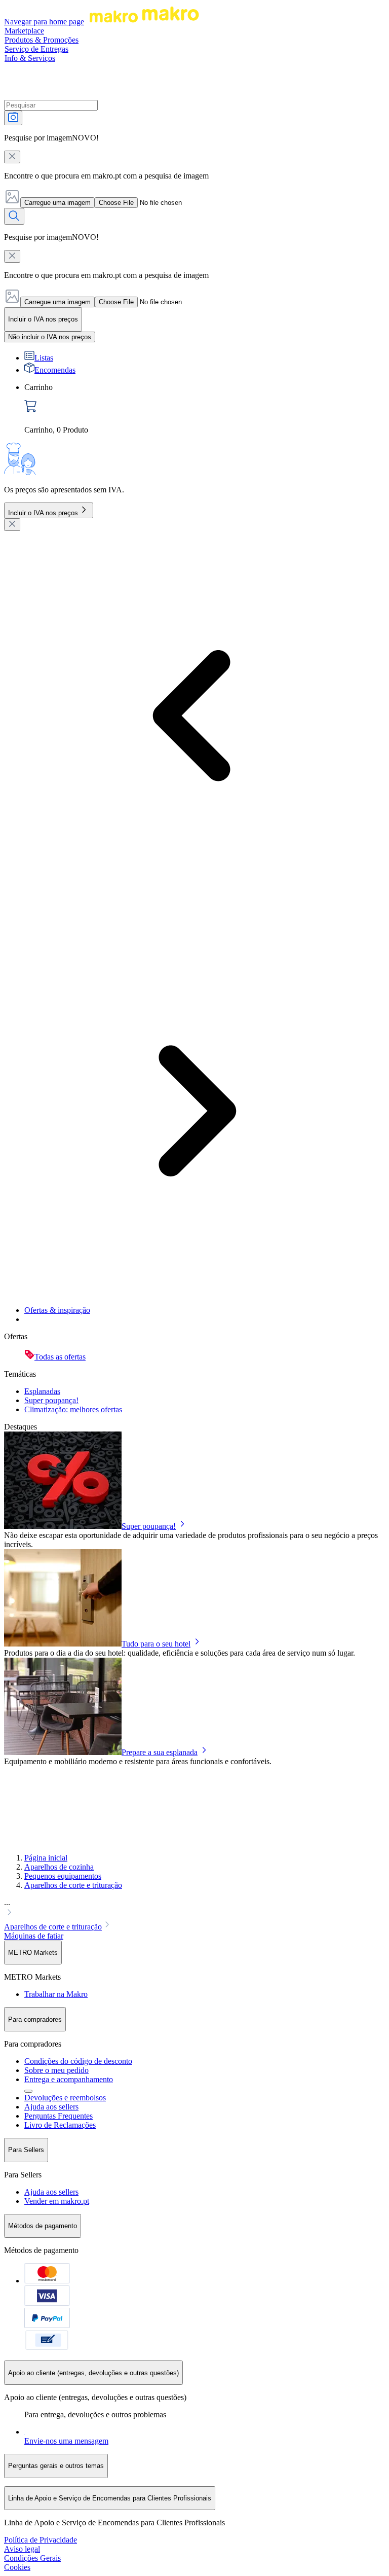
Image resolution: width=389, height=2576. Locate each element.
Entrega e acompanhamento (69, 2079)
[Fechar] (12, 525)
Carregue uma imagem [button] (57, 203)
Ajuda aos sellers (51, 2107)
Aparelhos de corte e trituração (73, 1885)
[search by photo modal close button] (12, 157)
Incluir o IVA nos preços (43, 513)
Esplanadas (42, 1391)
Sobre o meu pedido (56, 2070)
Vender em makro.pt (57, 2201)
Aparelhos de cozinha (59, 1867)
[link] (205, 409)
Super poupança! (51, 1400)
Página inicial (46, 1858)
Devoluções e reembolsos (65, 2098)
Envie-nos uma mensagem (66, 2441)
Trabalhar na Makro (56, 1994)
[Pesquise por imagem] (13, 118)
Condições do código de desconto (78, 2061)
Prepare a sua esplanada (160, 1752)
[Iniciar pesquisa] (14, 216)
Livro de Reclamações (60, 2125)
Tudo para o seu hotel (156, 1644)
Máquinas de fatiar (34, 1936)
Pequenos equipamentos (63, 1876)
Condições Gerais (32, 2558)
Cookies (17, 2567)
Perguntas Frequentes (59, 2116)
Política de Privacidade (41, 2540)
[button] (194, 1909)
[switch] (50, 337)
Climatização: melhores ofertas (73, 1409)
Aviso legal (22, 2549)
